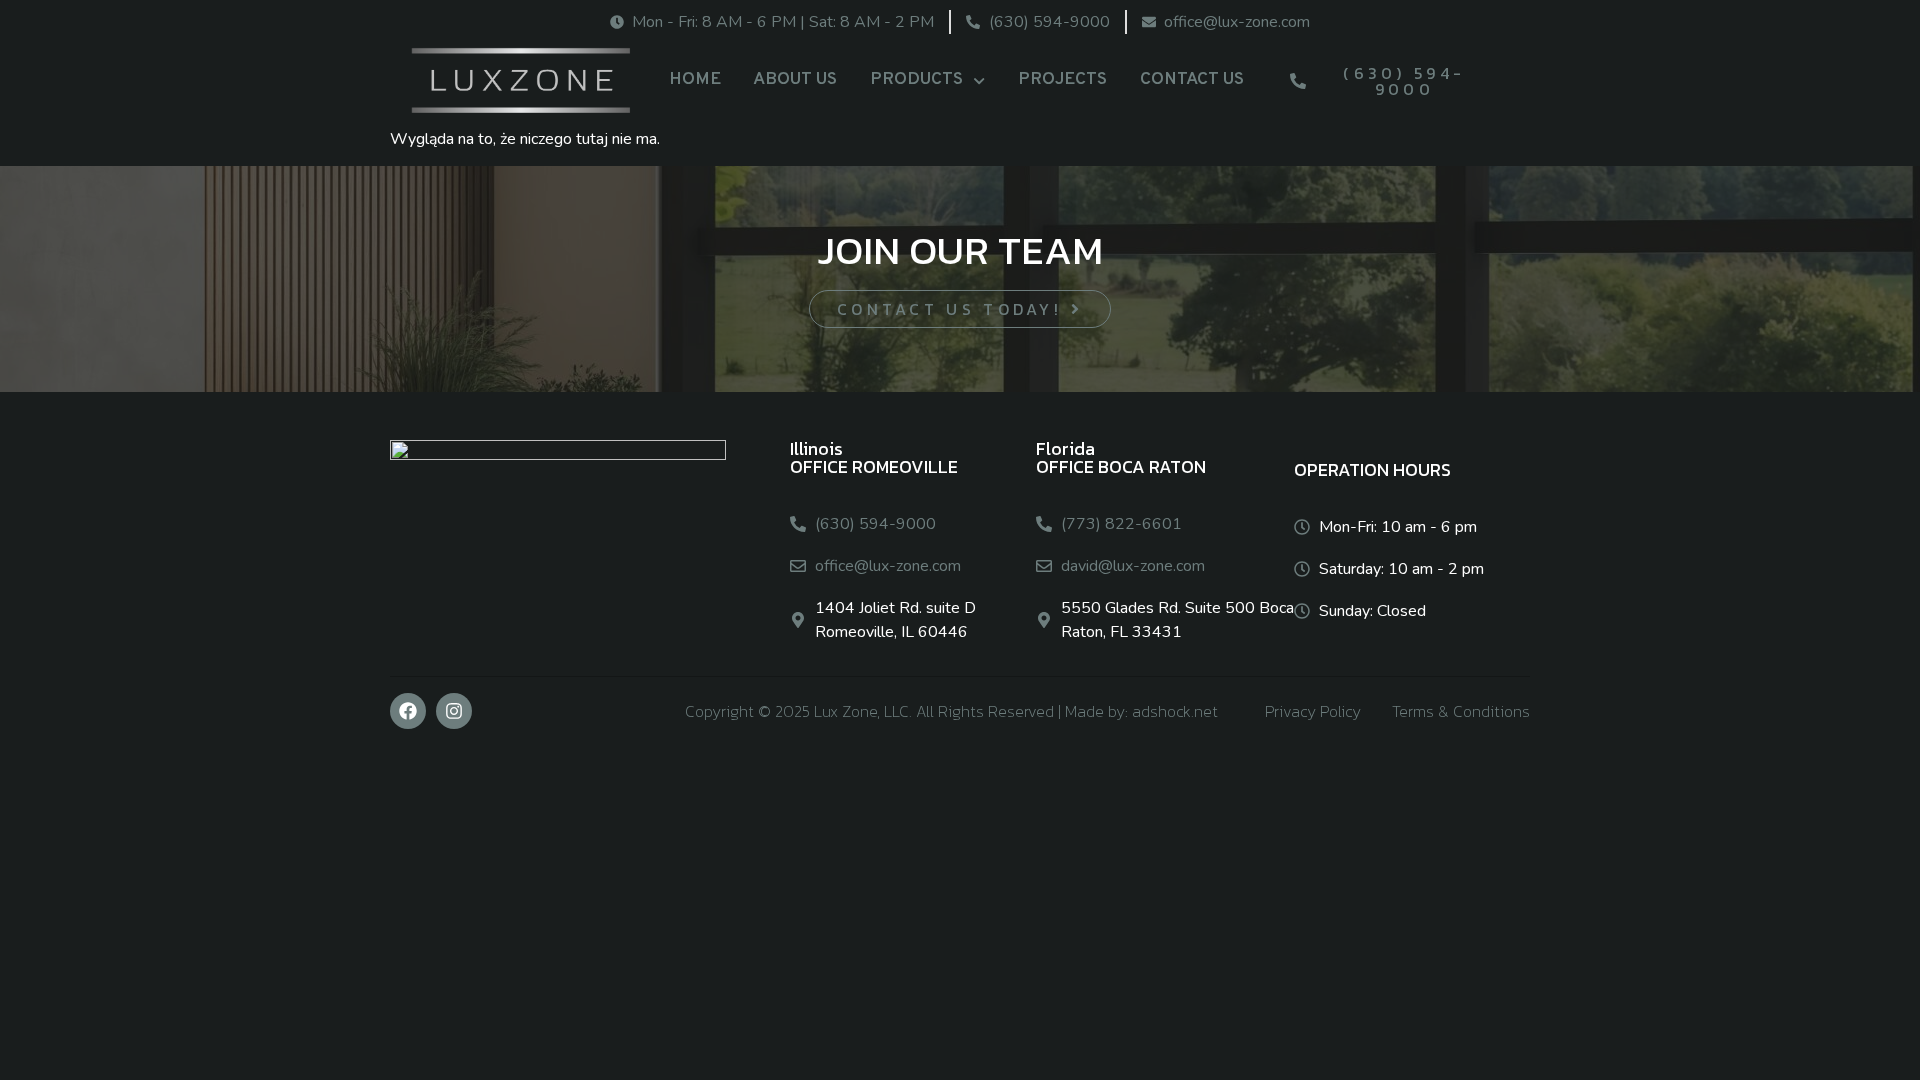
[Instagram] (454, 711)
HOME (695, 79)
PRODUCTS (916, 79)
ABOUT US (795, 79)
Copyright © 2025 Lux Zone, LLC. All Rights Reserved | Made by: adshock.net (951, 711)
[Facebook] (408, 711)
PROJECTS (1062, 79)
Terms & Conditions (1461, 711)
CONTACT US (1192, 79)
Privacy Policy (1313, 711)
